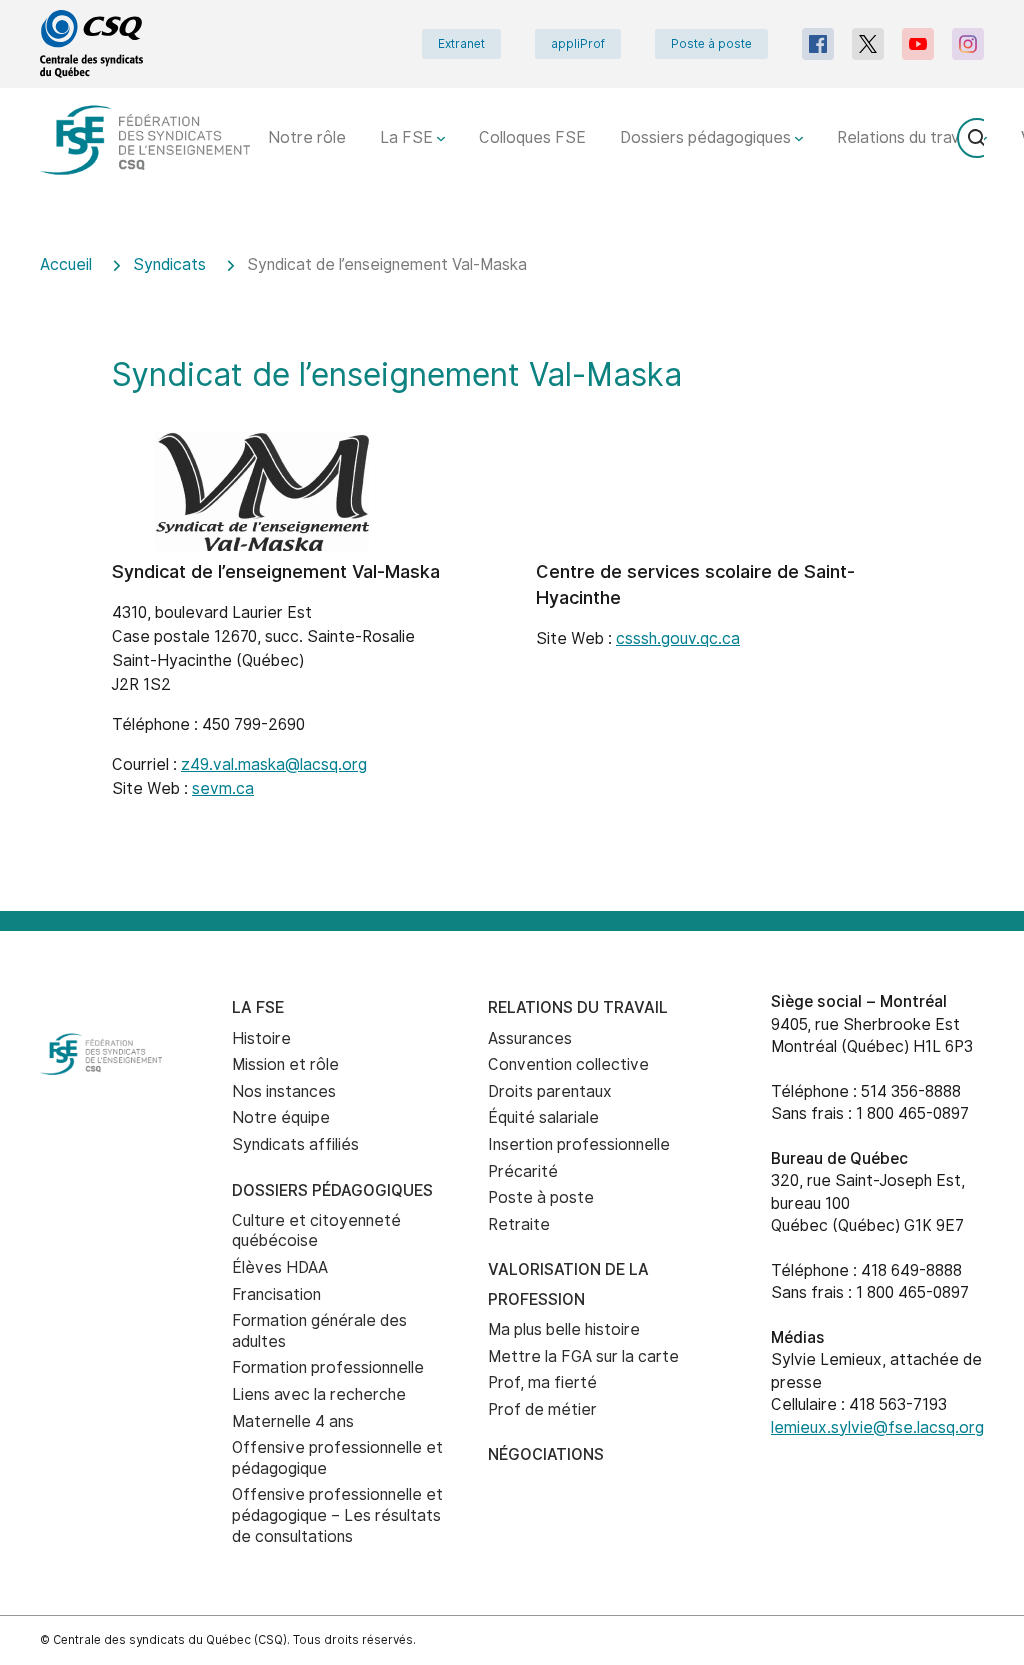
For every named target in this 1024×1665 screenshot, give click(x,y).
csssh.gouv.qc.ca (678, 638)
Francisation (276, 1294)
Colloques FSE (532, 137)
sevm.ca (223, 788)
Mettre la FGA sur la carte (583, 1356)
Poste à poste (711, 44)
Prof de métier (542, 1409)
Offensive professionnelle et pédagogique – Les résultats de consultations (337, 1515)
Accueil (66, 264)
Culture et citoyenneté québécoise (316, 1231)
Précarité (523, 1171)
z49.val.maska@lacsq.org (274, 764)
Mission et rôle (285, 1064)
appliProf (578, 44)
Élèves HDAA (280, 1267)
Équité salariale (543, 1117)
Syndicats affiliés (295, 1144)
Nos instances (284, 1091)
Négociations (546, 1454)
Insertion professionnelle (579, 1144)
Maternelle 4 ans (293, 1421)
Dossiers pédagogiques (707, 137)
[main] (512, 569)
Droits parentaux (550, 1091)
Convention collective (568, 1064)
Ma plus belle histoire (564, 1329)
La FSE (408, 137)
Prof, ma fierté (542, 1382)
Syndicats (169, 264)
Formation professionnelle (328, 1367)
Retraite (519, 1224)
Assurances (530, 1038)
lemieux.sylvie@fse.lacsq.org (877, 1427)
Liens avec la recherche (319, 1394)
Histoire (261, 1038)
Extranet (461, 44)
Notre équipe (281, 1117)
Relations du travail (908, 137)
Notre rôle (307, 137)
